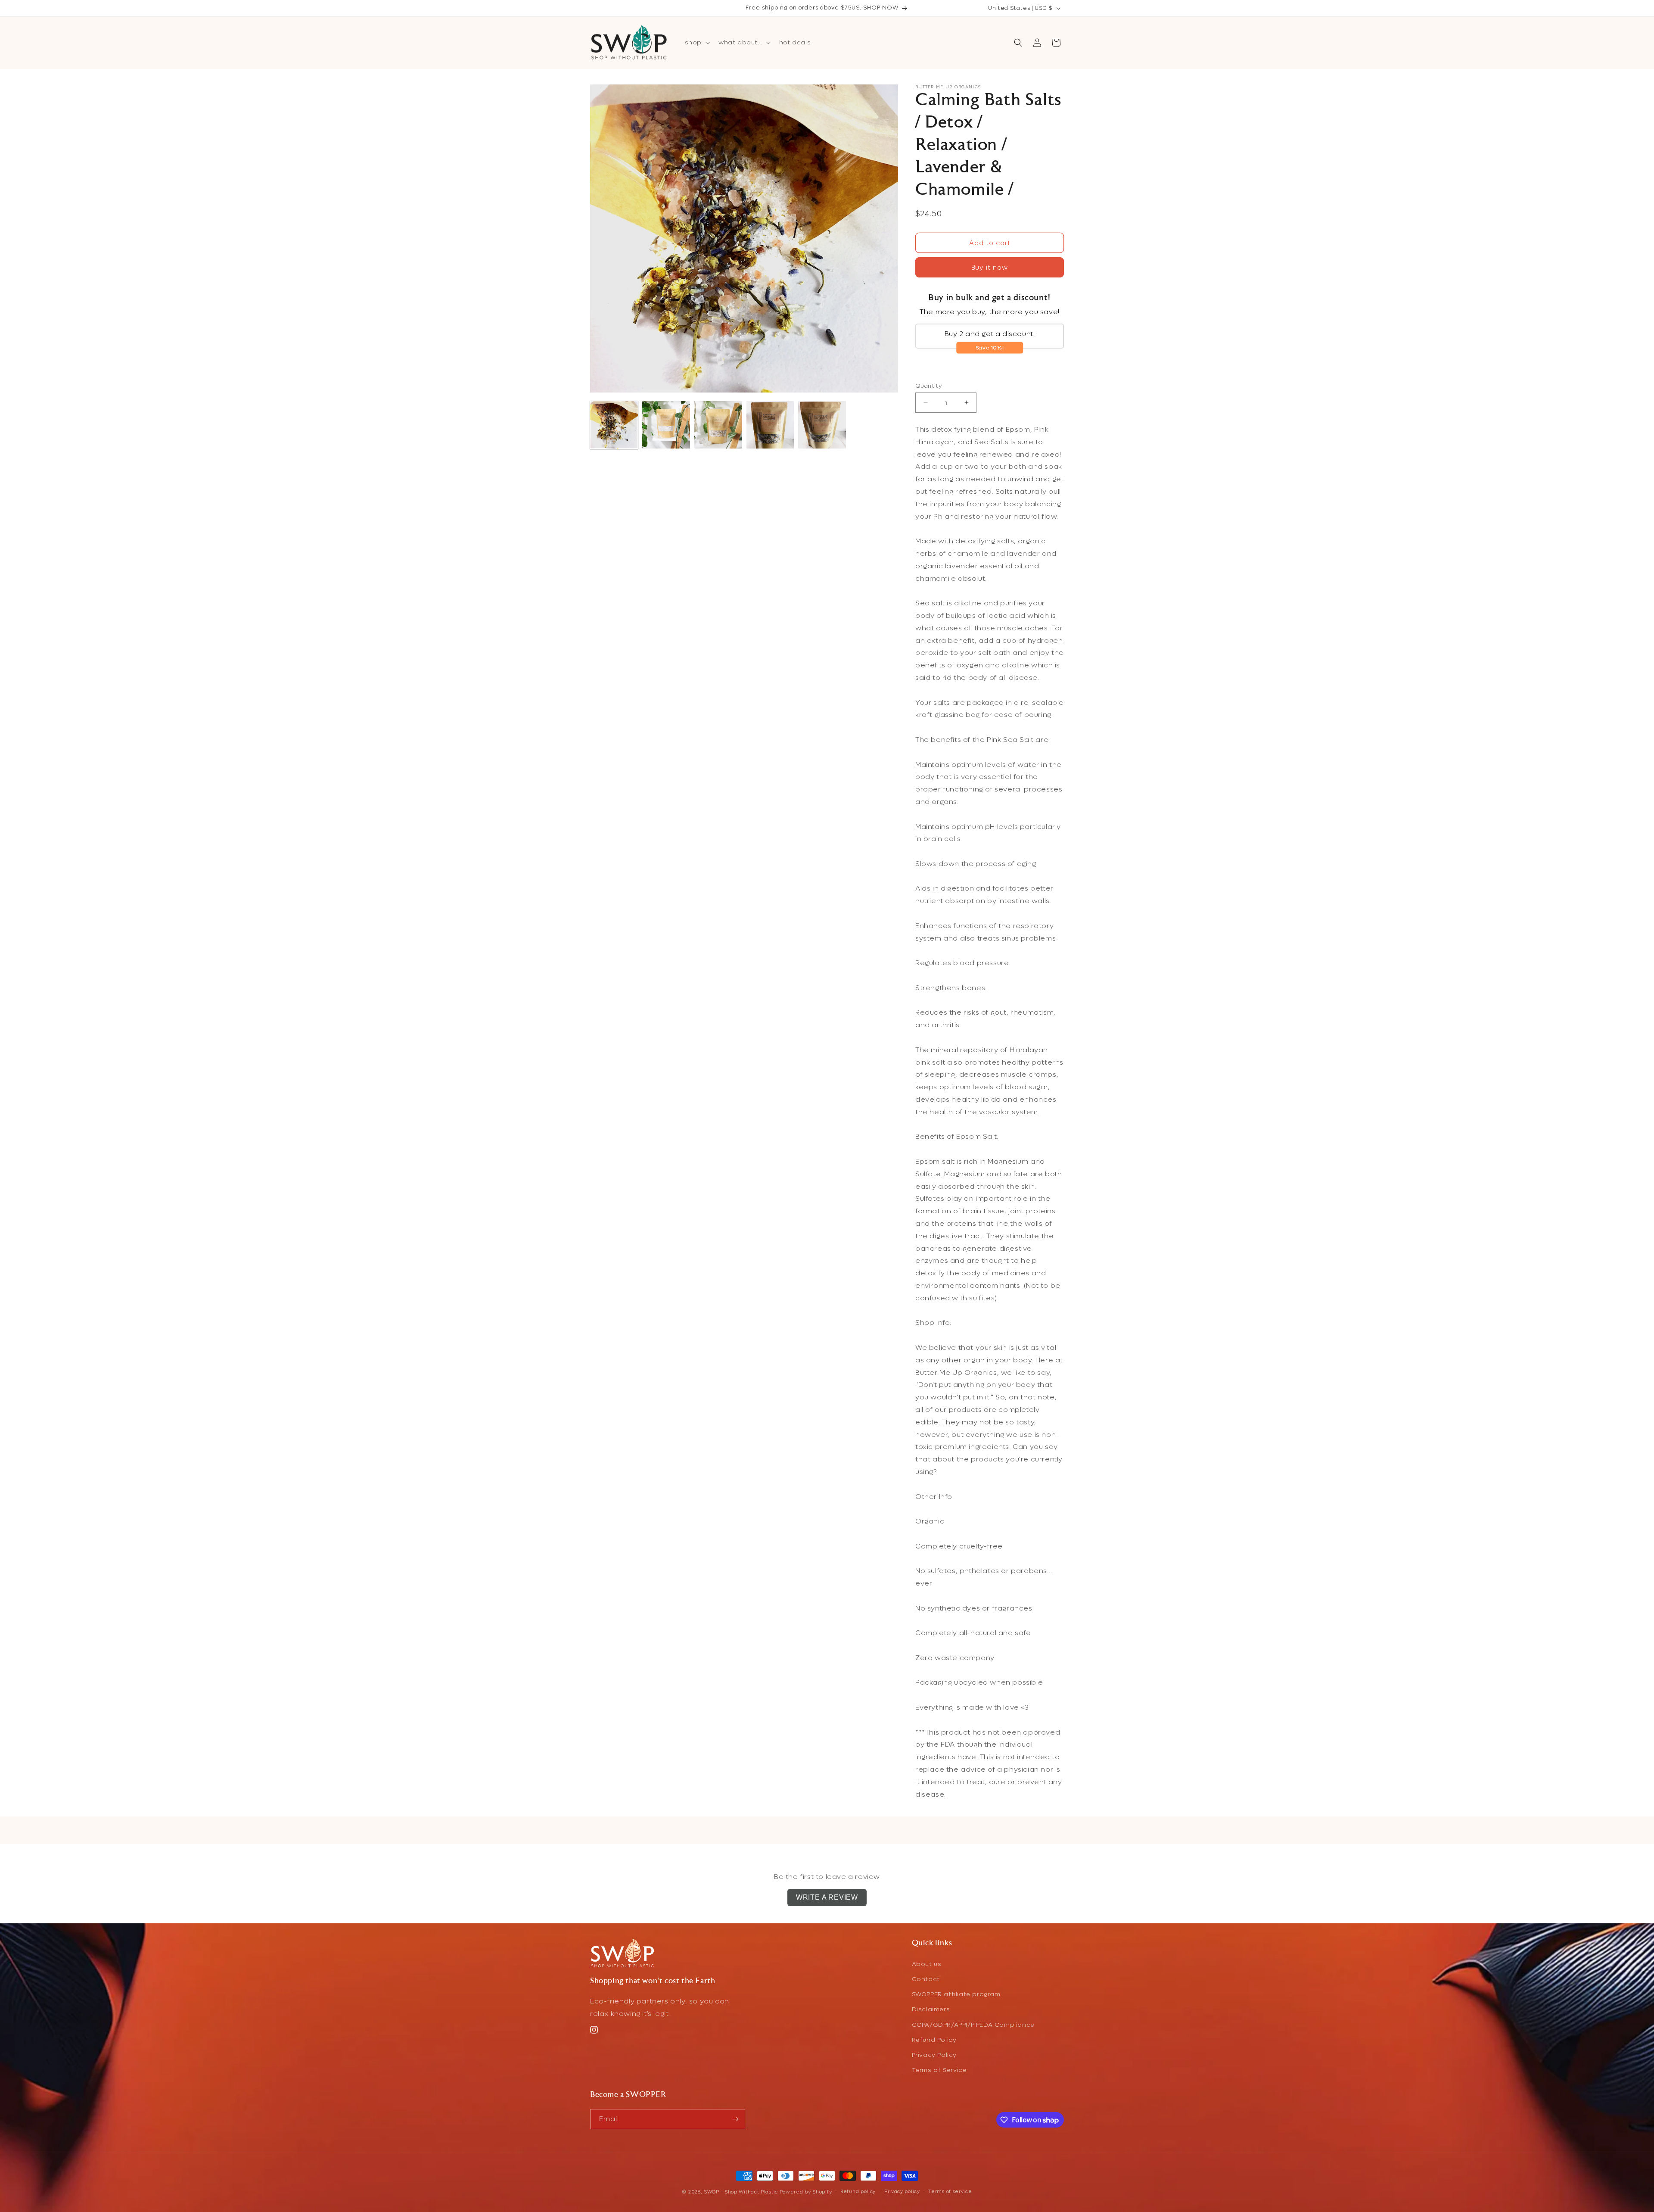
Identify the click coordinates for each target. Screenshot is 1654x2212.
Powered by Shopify (806, 2192)
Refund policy (858, 2192)
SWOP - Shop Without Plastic (741, 2192)
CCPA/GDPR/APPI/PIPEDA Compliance (973, 2024)
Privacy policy (902, 2192)
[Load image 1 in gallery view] (614, 425)
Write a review (827, 1897)
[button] (696, 43)
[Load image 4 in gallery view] (770, 425)
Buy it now (990, 268)
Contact (926, 1979)
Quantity (928, 385)
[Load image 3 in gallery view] (718, 425)
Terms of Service (939, 2070)
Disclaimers (931, 2009)
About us (927, 1964)
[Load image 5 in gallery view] (822, 425)
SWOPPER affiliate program (956, 1994)
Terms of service (950, 2192)
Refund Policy (934, 2039)
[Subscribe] (735, 2119)
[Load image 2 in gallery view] (666, 425)
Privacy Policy (934, 2055)
